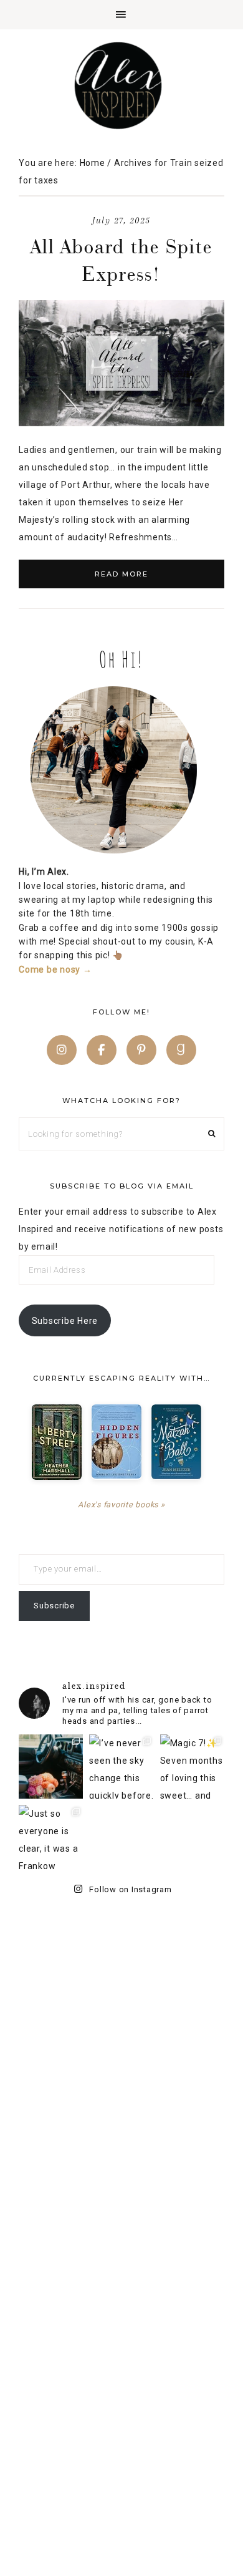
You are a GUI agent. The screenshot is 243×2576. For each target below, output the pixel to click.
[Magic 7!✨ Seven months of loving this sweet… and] (192, 1767)
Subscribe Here (65, 1321)
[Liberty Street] (57, 1442)
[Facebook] (102, 1050)
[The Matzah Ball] (176, 1442)
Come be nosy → (55, 970)
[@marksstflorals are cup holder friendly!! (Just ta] (51, 1767)
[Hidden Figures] (117, 1441)
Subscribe (54, 1606)
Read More (121, 574)
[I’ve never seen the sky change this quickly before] (121, 1767)
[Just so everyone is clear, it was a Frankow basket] (51, 1837)
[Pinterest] (141, 1050)
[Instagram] (62, 1050)
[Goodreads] (181, 1050)
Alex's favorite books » (121, 1504)
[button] (121, 15)
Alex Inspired (121, 85)
